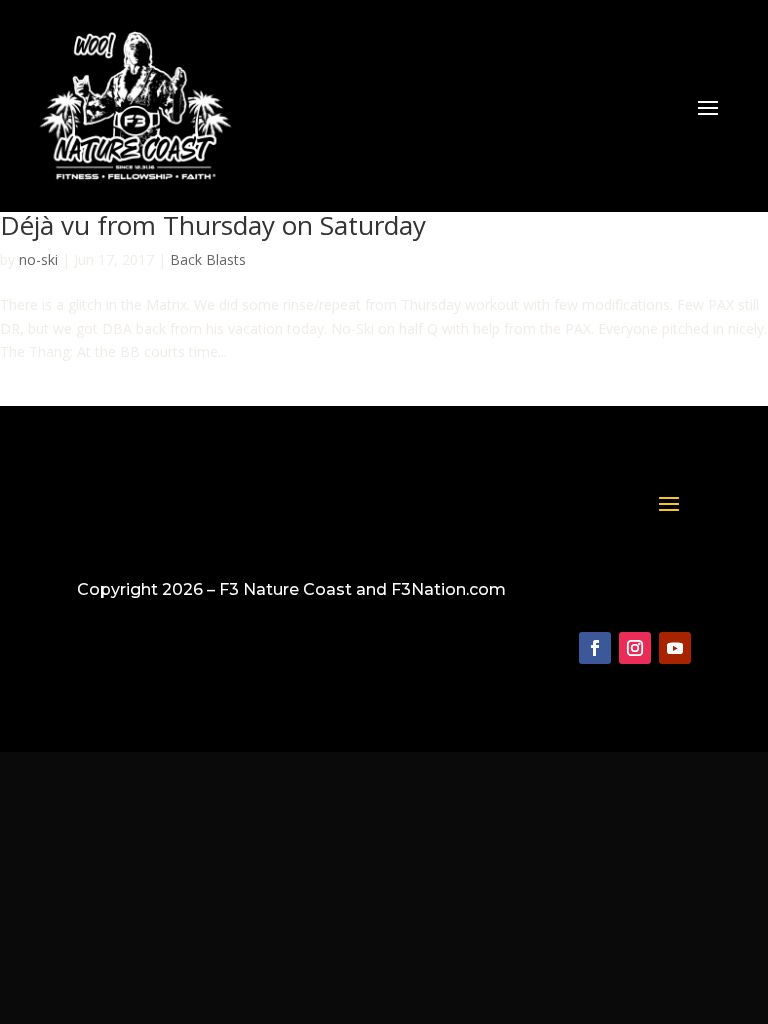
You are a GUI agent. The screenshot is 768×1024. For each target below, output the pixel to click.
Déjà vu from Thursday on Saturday (213, 225)
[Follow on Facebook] (595, 648)
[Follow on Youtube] (675, 648)
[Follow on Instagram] (635, 648)
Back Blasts (208, 259)
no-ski (38, 259)
